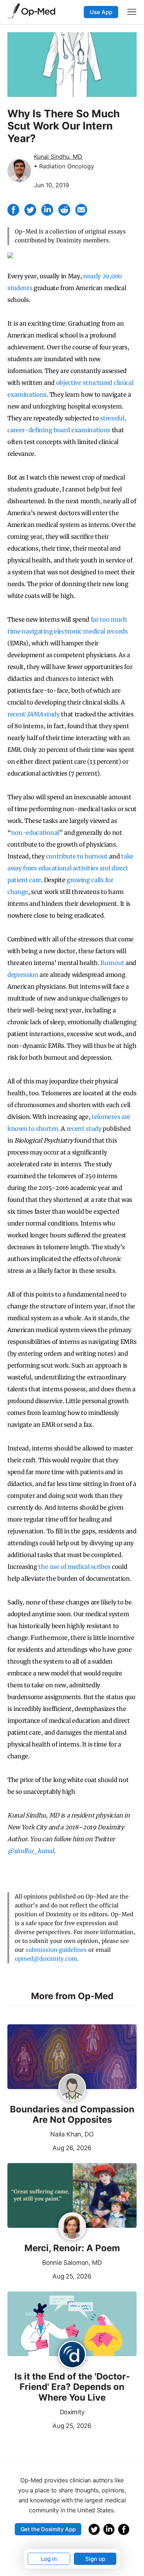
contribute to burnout (77, 856)
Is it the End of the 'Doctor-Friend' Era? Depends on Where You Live (72, 2387)
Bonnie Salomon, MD (72, 2263)
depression (23, 975)
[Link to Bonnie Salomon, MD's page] (72, 2227)
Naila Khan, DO (72, 2134)
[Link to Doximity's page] (72, 2355)
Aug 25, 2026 (49, 2276)
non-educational (35, 833)
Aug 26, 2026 (49, 2147)
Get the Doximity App (48, 2529)
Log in (49, 2559)
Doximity (72, 2412)
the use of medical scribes (74, 1567)
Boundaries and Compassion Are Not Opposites (72, 2115)
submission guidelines (56, 1950)
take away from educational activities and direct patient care (71, 868)
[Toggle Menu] (132, 12)
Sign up (95, 2559)
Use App (101, 12)
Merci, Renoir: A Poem (72, 2248)
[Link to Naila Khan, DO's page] (72, 2088)
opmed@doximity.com (46, 1959)
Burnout (112, 963)
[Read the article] (72, 2057)
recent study (34, 714)
